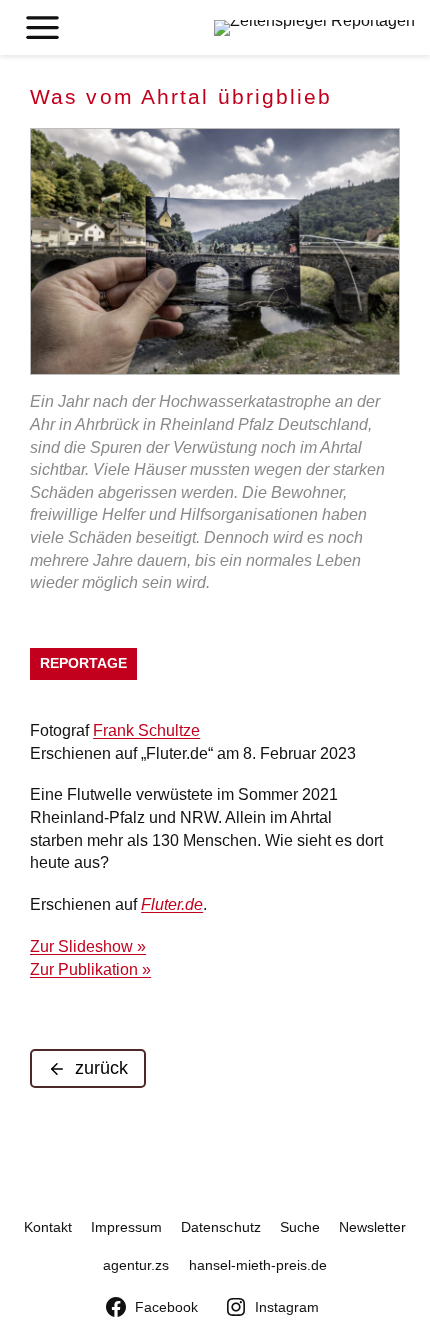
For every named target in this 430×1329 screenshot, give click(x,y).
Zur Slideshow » (88, 946)
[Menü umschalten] (42, 27)
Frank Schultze (146, 730)
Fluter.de (172, 904)
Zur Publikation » (90, 969)
